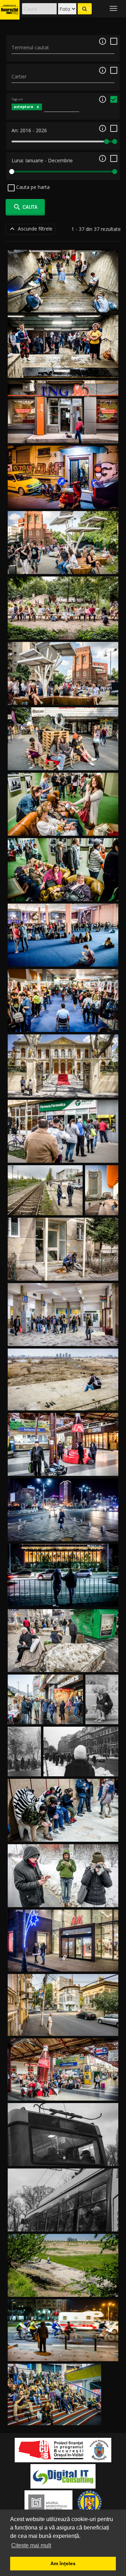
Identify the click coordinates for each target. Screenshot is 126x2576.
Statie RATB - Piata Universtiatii (81, 1768)
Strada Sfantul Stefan (63, 2028)
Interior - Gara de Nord (63, 2092)
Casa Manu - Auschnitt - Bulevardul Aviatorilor (63, 1089)
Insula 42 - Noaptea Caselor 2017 (63, 500)
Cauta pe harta (32, 187)
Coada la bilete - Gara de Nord (63, 1338)
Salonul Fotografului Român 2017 (63, 827)
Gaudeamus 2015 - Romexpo (54, 2417)
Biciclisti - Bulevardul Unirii (63, 2353)
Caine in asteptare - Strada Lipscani (63, 1963)
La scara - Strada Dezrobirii (63, 1272)
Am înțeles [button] (63, 2563)
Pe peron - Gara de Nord (63, 1468)
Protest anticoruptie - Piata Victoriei (63, 1598)
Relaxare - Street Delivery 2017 (63, 631)
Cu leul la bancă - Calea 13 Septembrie (63, 435)
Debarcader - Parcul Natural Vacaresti (63, 1402)
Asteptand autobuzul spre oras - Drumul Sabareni (63, 1899)
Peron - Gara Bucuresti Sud (45, 1207)
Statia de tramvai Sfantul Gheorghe (63, 1664)
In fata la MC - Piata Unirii (45, 1716)
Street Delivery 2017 (63, 566)
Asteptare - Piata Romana (102, 1709)
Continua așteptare (63, 2158)
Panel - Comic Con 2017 (63, 958)
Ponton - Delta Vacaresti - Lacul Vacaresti (63, 2289)
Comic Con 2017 (63, 1024)
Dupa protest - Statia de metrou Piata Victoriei (63, 1834)
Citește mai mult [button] (31, 2545)
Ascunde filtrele (30, 229)
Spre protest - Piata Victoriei (63, 1533)
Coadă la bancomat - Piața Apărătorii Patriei (63, 1155)
